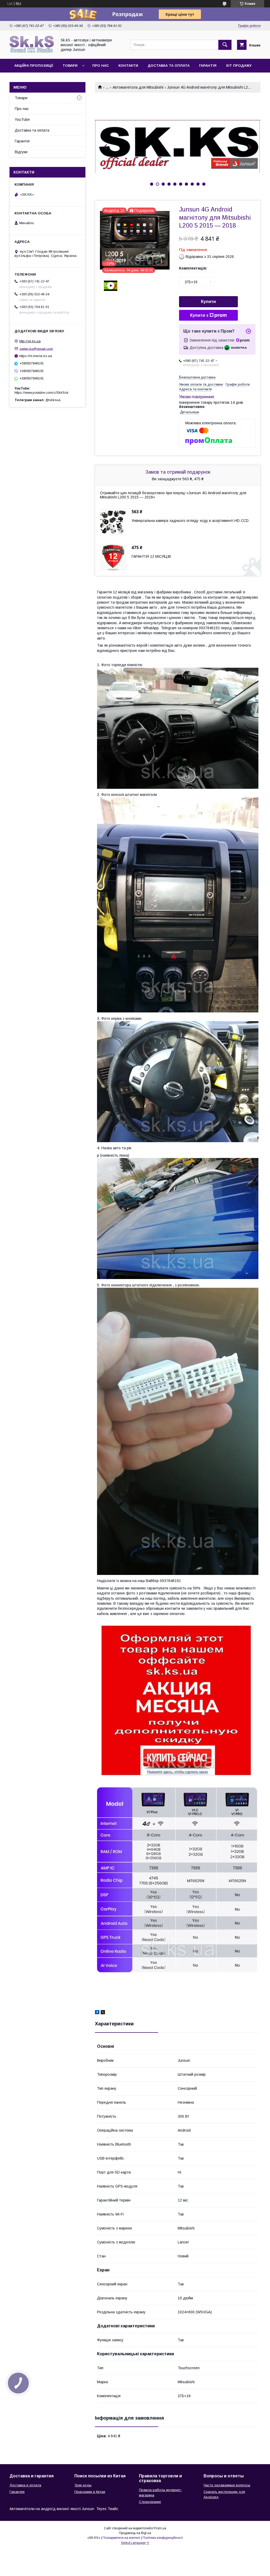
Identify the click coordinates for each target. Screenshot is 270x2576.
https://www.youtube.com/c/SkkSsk (42, 393)
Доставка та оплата (169, 66)
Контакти (128, 66)
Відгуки (21, 152)
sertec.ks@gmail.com (36, 349)
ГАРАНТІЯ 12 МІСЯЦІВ (151, 556)
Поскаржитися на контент (121, 2538)
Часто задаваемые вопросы (227, 2485)
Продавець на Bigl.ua (135, 2533)
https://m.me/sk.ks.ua (36, 356)
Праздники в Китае (90, 2492)
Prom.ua (160, 2528)
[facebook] (97, 2013)
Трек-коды (83, 2485)
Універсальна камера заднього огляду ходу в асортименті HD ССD (190, 521)
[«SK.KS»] (32, 52)
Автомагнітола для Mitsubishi (138, 87)
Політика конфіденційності (163, 2538)
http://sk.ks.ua (30, 341)
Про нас (101, 66)
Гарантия (17, 2492)
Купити (208, 302)
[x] (103, 2013)
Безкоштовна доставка (197, 377)
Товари (70, 66)
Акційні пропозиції (34, 66)
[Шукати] (225, 45)
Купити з (199, 315)
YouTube (22, 119)
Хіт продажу (239, 66)
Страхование (150, 2502)
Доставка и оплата (25, 2485)
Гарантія (208, 66)
